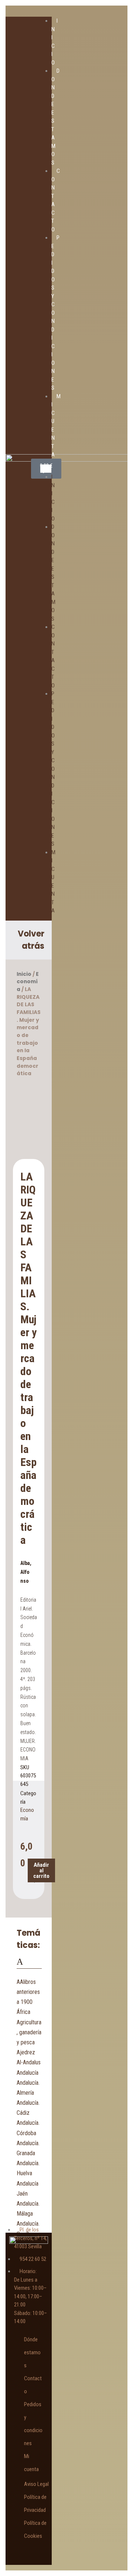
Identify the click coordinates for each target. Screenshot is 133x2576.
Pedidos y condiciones (53, 769)
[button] (46, 469)
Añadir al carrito (41, 1870)
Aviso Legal (36, 2484)
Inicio (24, 974)
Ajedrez (26, 2052)
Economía (28, 982)
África (23, 2012)
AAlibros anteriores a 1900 (28, 1992)
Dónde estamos (32, 2352)
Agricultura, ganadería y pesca (29, 2032)
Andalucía (28, 2073)
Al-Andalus (29, 2062)
